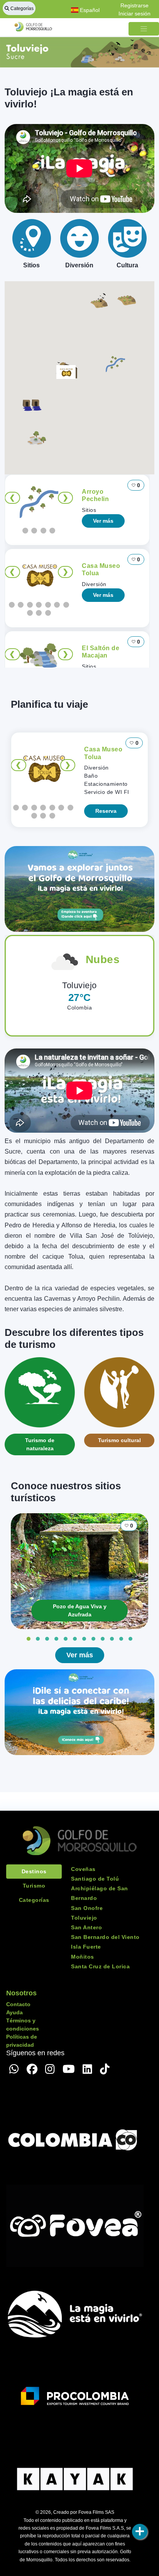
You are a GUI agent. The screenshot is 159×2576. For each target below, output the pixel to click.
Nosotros (21, 1993)
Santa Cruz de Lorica (100, 1966)
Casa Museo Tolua (101, 569)
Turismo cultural (119, 1440)
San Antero (86, 1927)
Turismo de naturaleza (40, 1444)
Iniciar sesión (134, 14)
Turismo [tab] (34, 1886)
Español (89, 10)
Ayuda (14, 2012)
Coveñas (83, 1869)
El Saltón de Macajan (101, 652)
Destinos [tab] (34, 1871)
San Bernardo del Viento (105, 1937)
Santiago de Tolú (95, 1879)
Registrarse (134, 5)
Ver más (103, 521)
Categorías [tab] (34, 1900)
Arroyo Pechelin (95, 495)
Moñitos (83, 1957)
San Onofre (87, 1908)
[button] (115, 363)
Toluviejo (84, 1918)
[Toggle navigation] (144, 29)
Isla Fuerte (86, 1947)
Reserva (106, 811)
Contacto (18, 2004)
